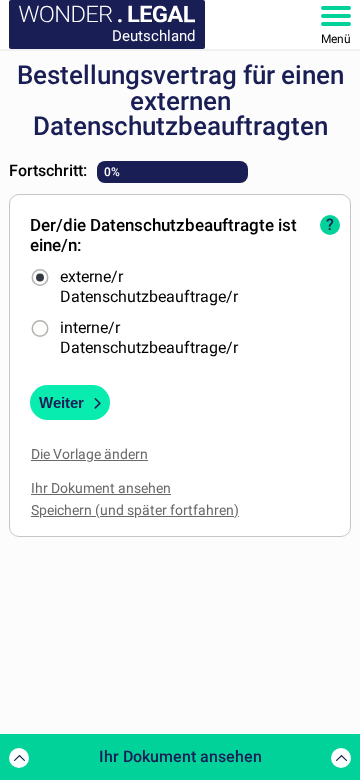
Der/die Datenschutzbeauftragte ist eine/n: (163, 235)
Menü (336, 39)
